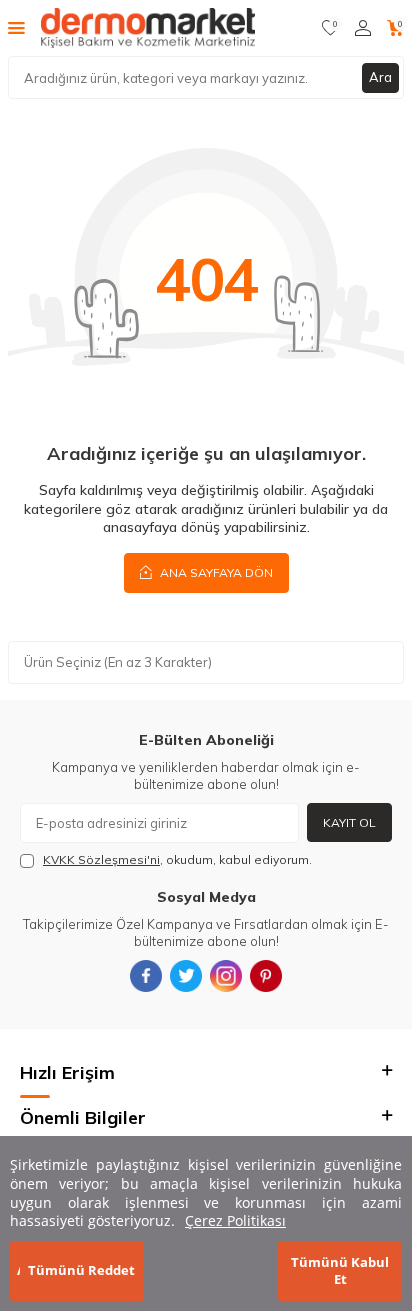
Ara (380, 77)
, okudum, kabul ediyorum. (177, 859)
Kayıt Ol (349, 822)
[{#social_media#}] (146, 976)
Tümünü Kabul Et (340, 1270)
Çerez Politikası (235, 1220)
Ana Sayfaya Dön (215, 572)
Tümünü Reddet (81, 1270)
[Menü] (16, 27)
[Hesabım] (363, 28)
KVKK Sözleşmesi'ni (101, 859)
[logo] (148, 28)
